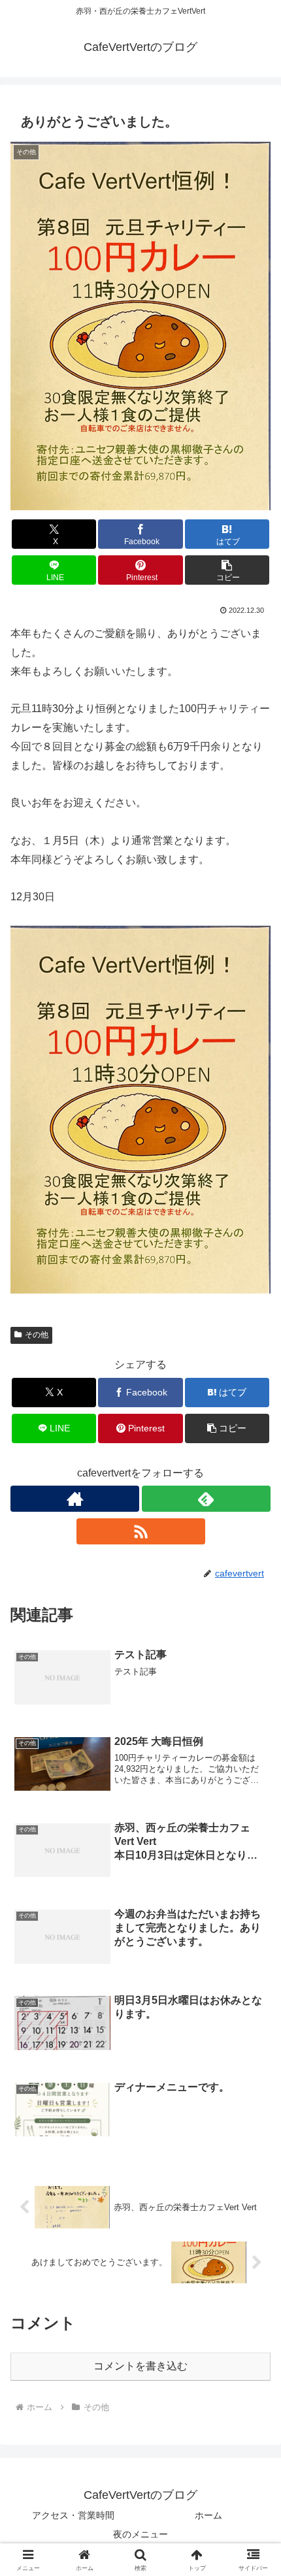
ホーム (208, 2515)
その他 (37, 1335)
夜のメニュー (140, 2534)
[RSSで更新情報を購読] (141, 1531)
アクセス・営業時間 (73, 2515)
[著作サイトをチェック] (75, 1499)
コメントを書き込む (140, 2366)
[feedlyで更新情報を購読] (206, 1499)
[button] (227, 570)
